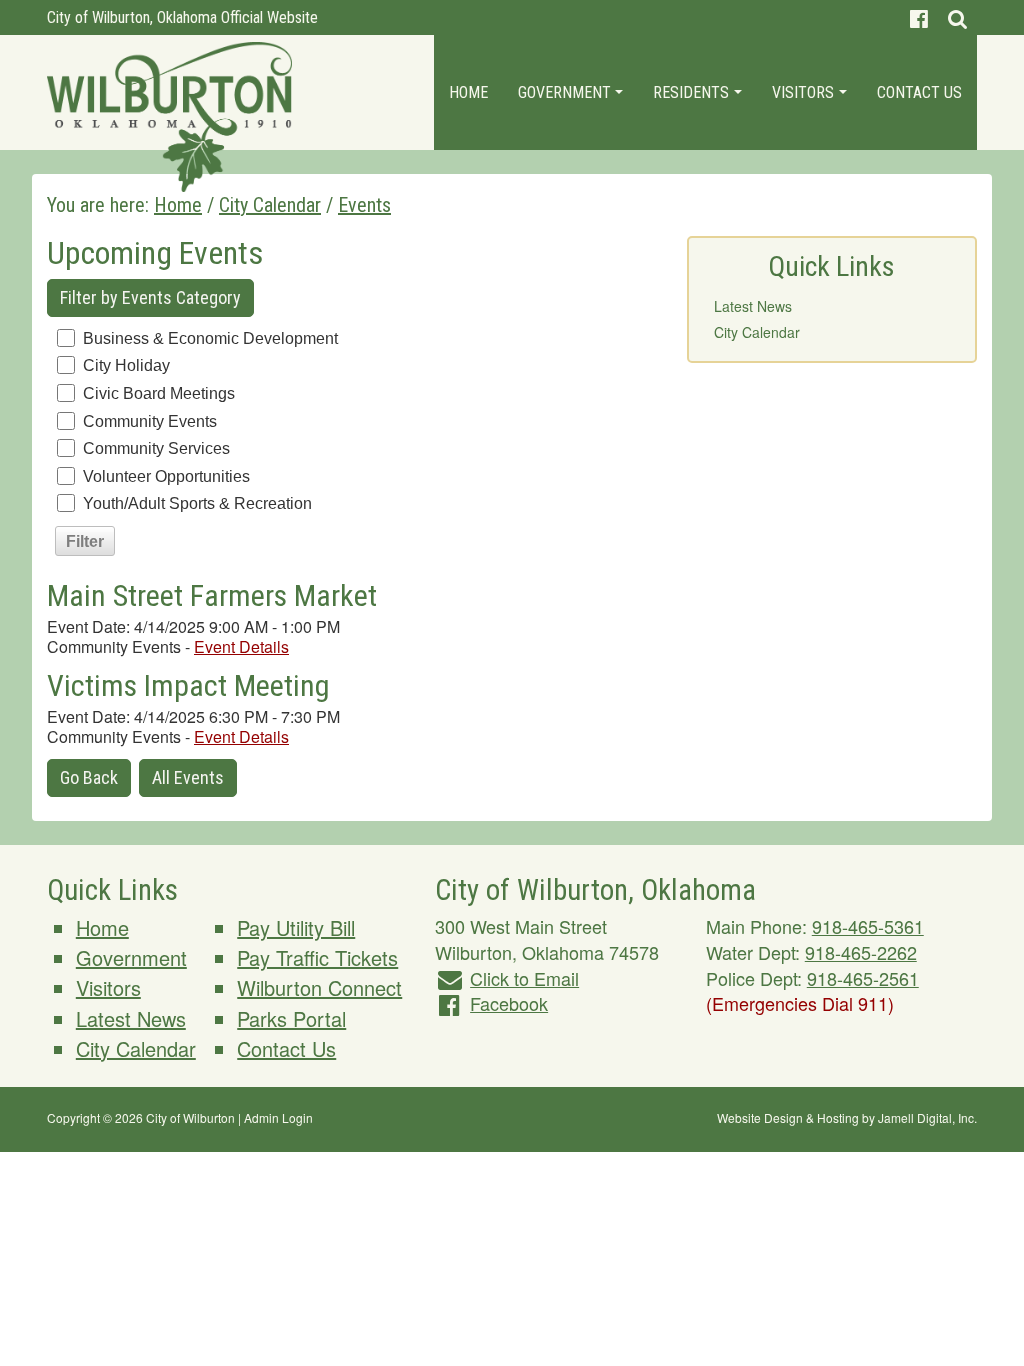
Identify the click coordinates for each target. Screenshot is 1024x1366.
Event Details (241, 646)
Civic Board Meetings (159, 393)
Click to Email (524, 978)
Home (468, 92)
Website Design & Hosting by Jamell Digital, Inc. (847, 1117)
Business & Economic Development (210, 338)
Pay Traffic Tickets (317, 957)
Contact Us (919, 92)
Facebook (509, 1003)
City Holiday (126, 365)
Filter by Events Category (150, 297)
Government (566, 92)
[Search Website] (957, 17)
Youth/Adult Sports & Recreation (197, 503)
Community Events (150, 421)
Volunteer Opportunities (166, 476)
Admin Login (278, 1117)
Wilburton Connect (319, 987)
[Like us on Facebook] (919, 17)
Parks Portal (291, 1018)
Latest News (753, 306)
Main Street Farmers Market (212, 595)
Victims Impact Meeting (188, 685)
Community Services (156, 448)
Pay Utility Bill (296, 927)
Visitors (805, 92)
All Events (188, 777)
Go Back (89, 777)
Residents (693, 92)
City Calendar (757, 332)
